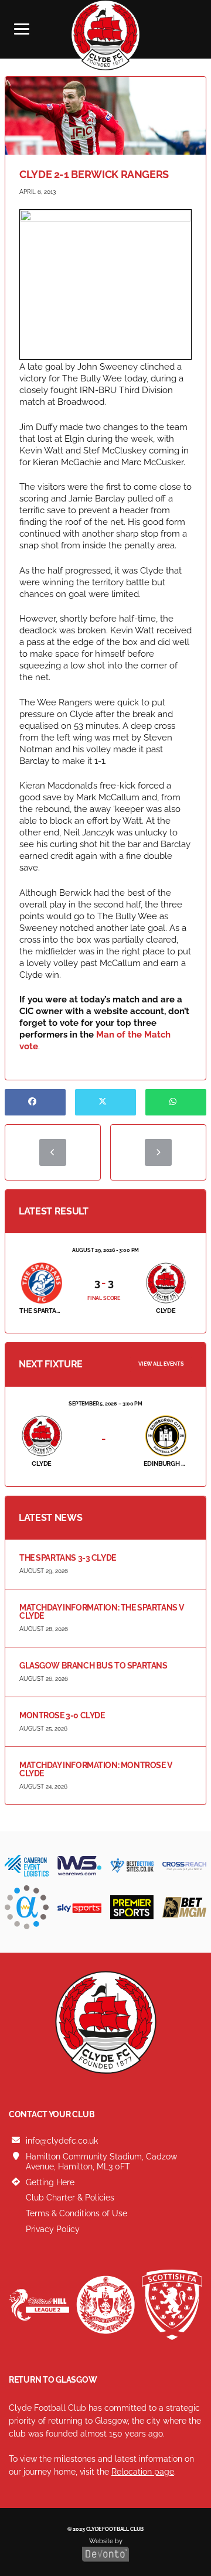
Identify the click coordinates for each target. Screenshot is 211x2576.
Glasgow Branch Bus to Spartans (93, 1666)
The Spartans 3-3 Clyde (68, 1558)
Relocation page (143, 2472)
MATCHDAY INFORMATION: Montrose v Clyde (96, 1769)
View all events (161, 1364)
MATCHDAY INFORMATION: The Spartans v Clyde (102, 1612)
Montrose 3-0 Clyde (62, 1715)
